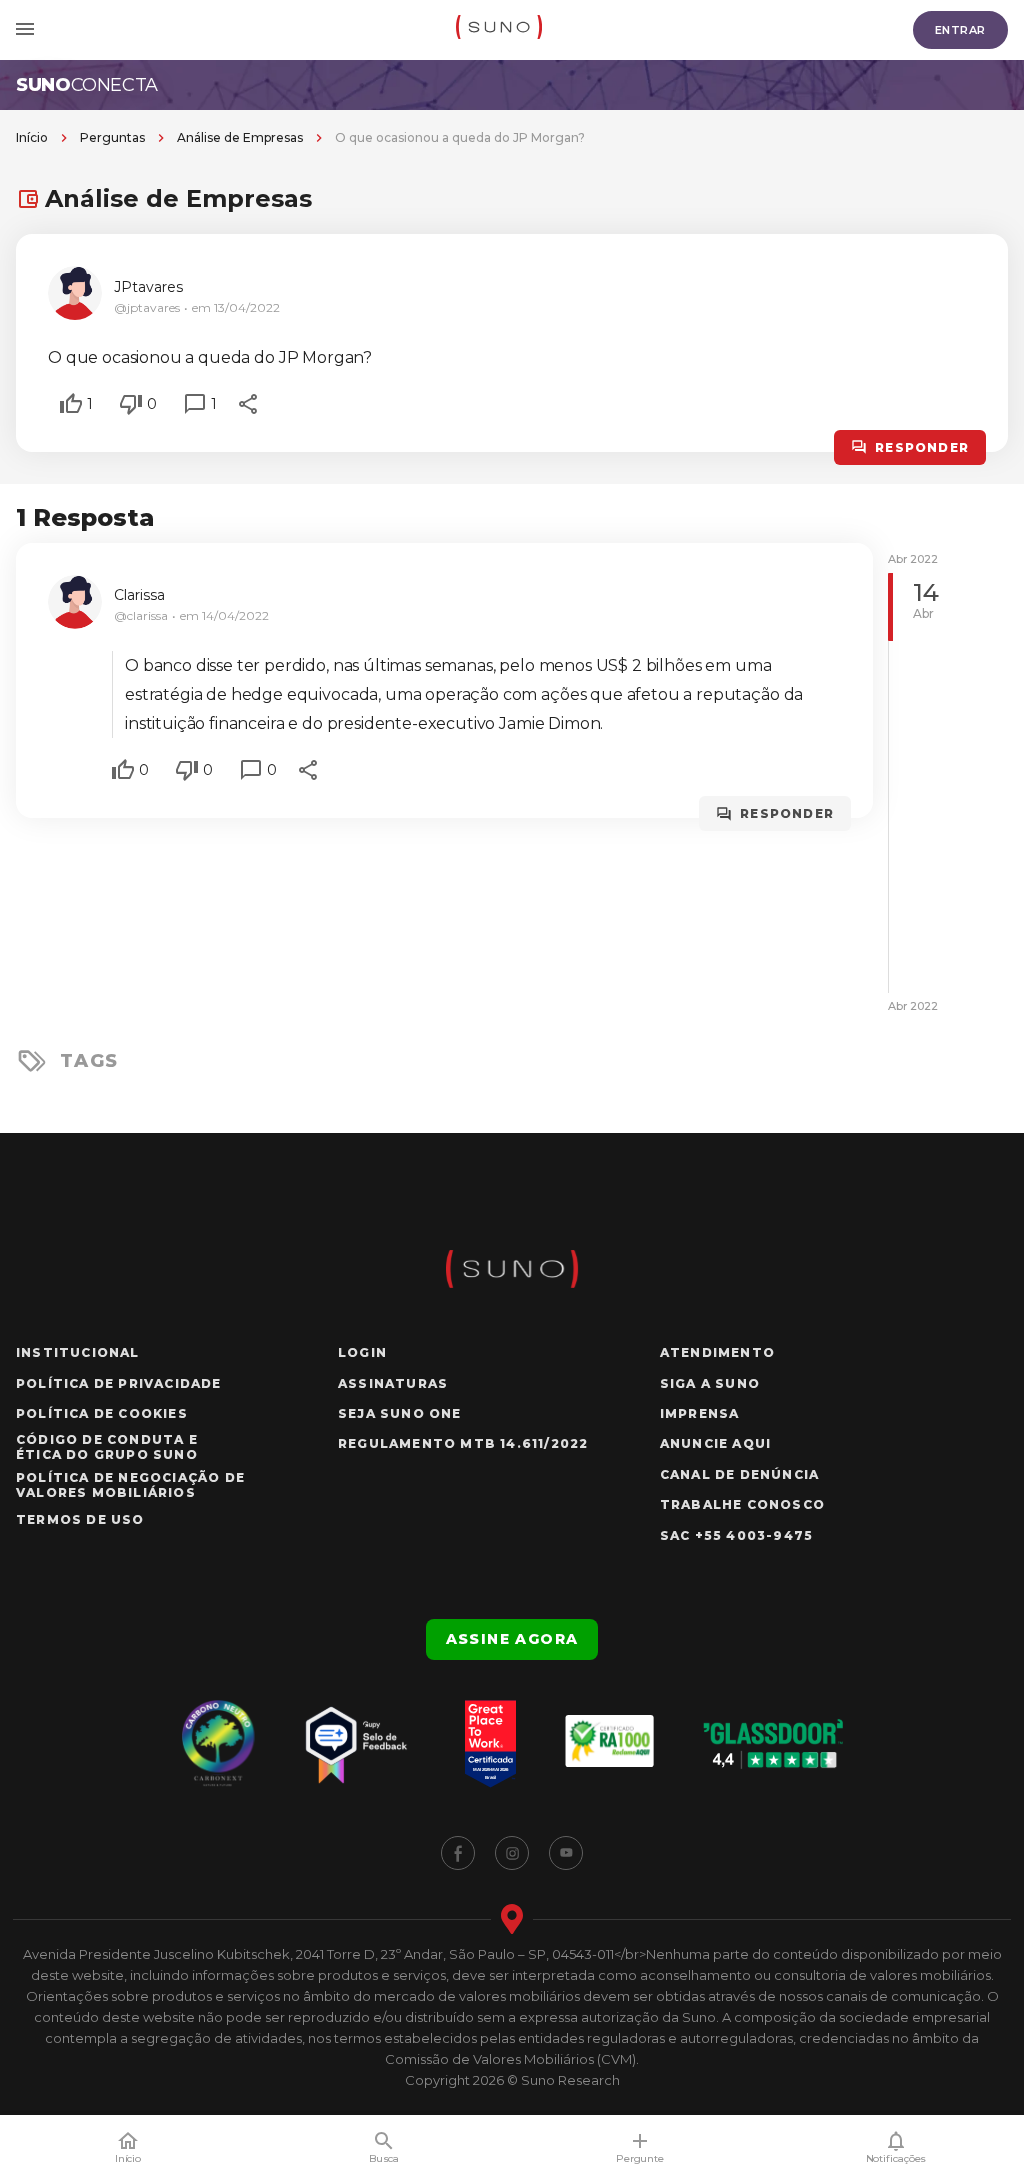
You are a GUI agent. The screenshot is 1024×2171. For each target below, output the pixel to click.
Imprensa (700, 1413)
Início (32, 137)
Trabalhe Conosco (742, 1504)
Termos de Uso (80, 1519)
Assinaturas (393, 1383)
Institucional (78, 1352)
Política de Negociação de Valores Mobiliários (130, 1485)
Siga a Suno (710, 1383)
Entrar (960, 30)
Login (362, 1352)
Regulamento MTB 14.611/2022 (463, 1443)
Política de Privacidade (119, 1383)
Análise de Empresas (240, 137)
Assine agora (512, 1639)
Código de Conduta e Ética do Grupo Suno (107, 1447)
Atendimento (717, 1352)
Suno (87, 85)
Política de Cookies (102, 1413)
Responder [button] (922, 447)
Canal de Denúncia (739, 1474)
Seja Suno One (400, 1413)
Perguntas (112, 137)
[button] (71, 404)
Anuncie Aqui (715, 1443)
